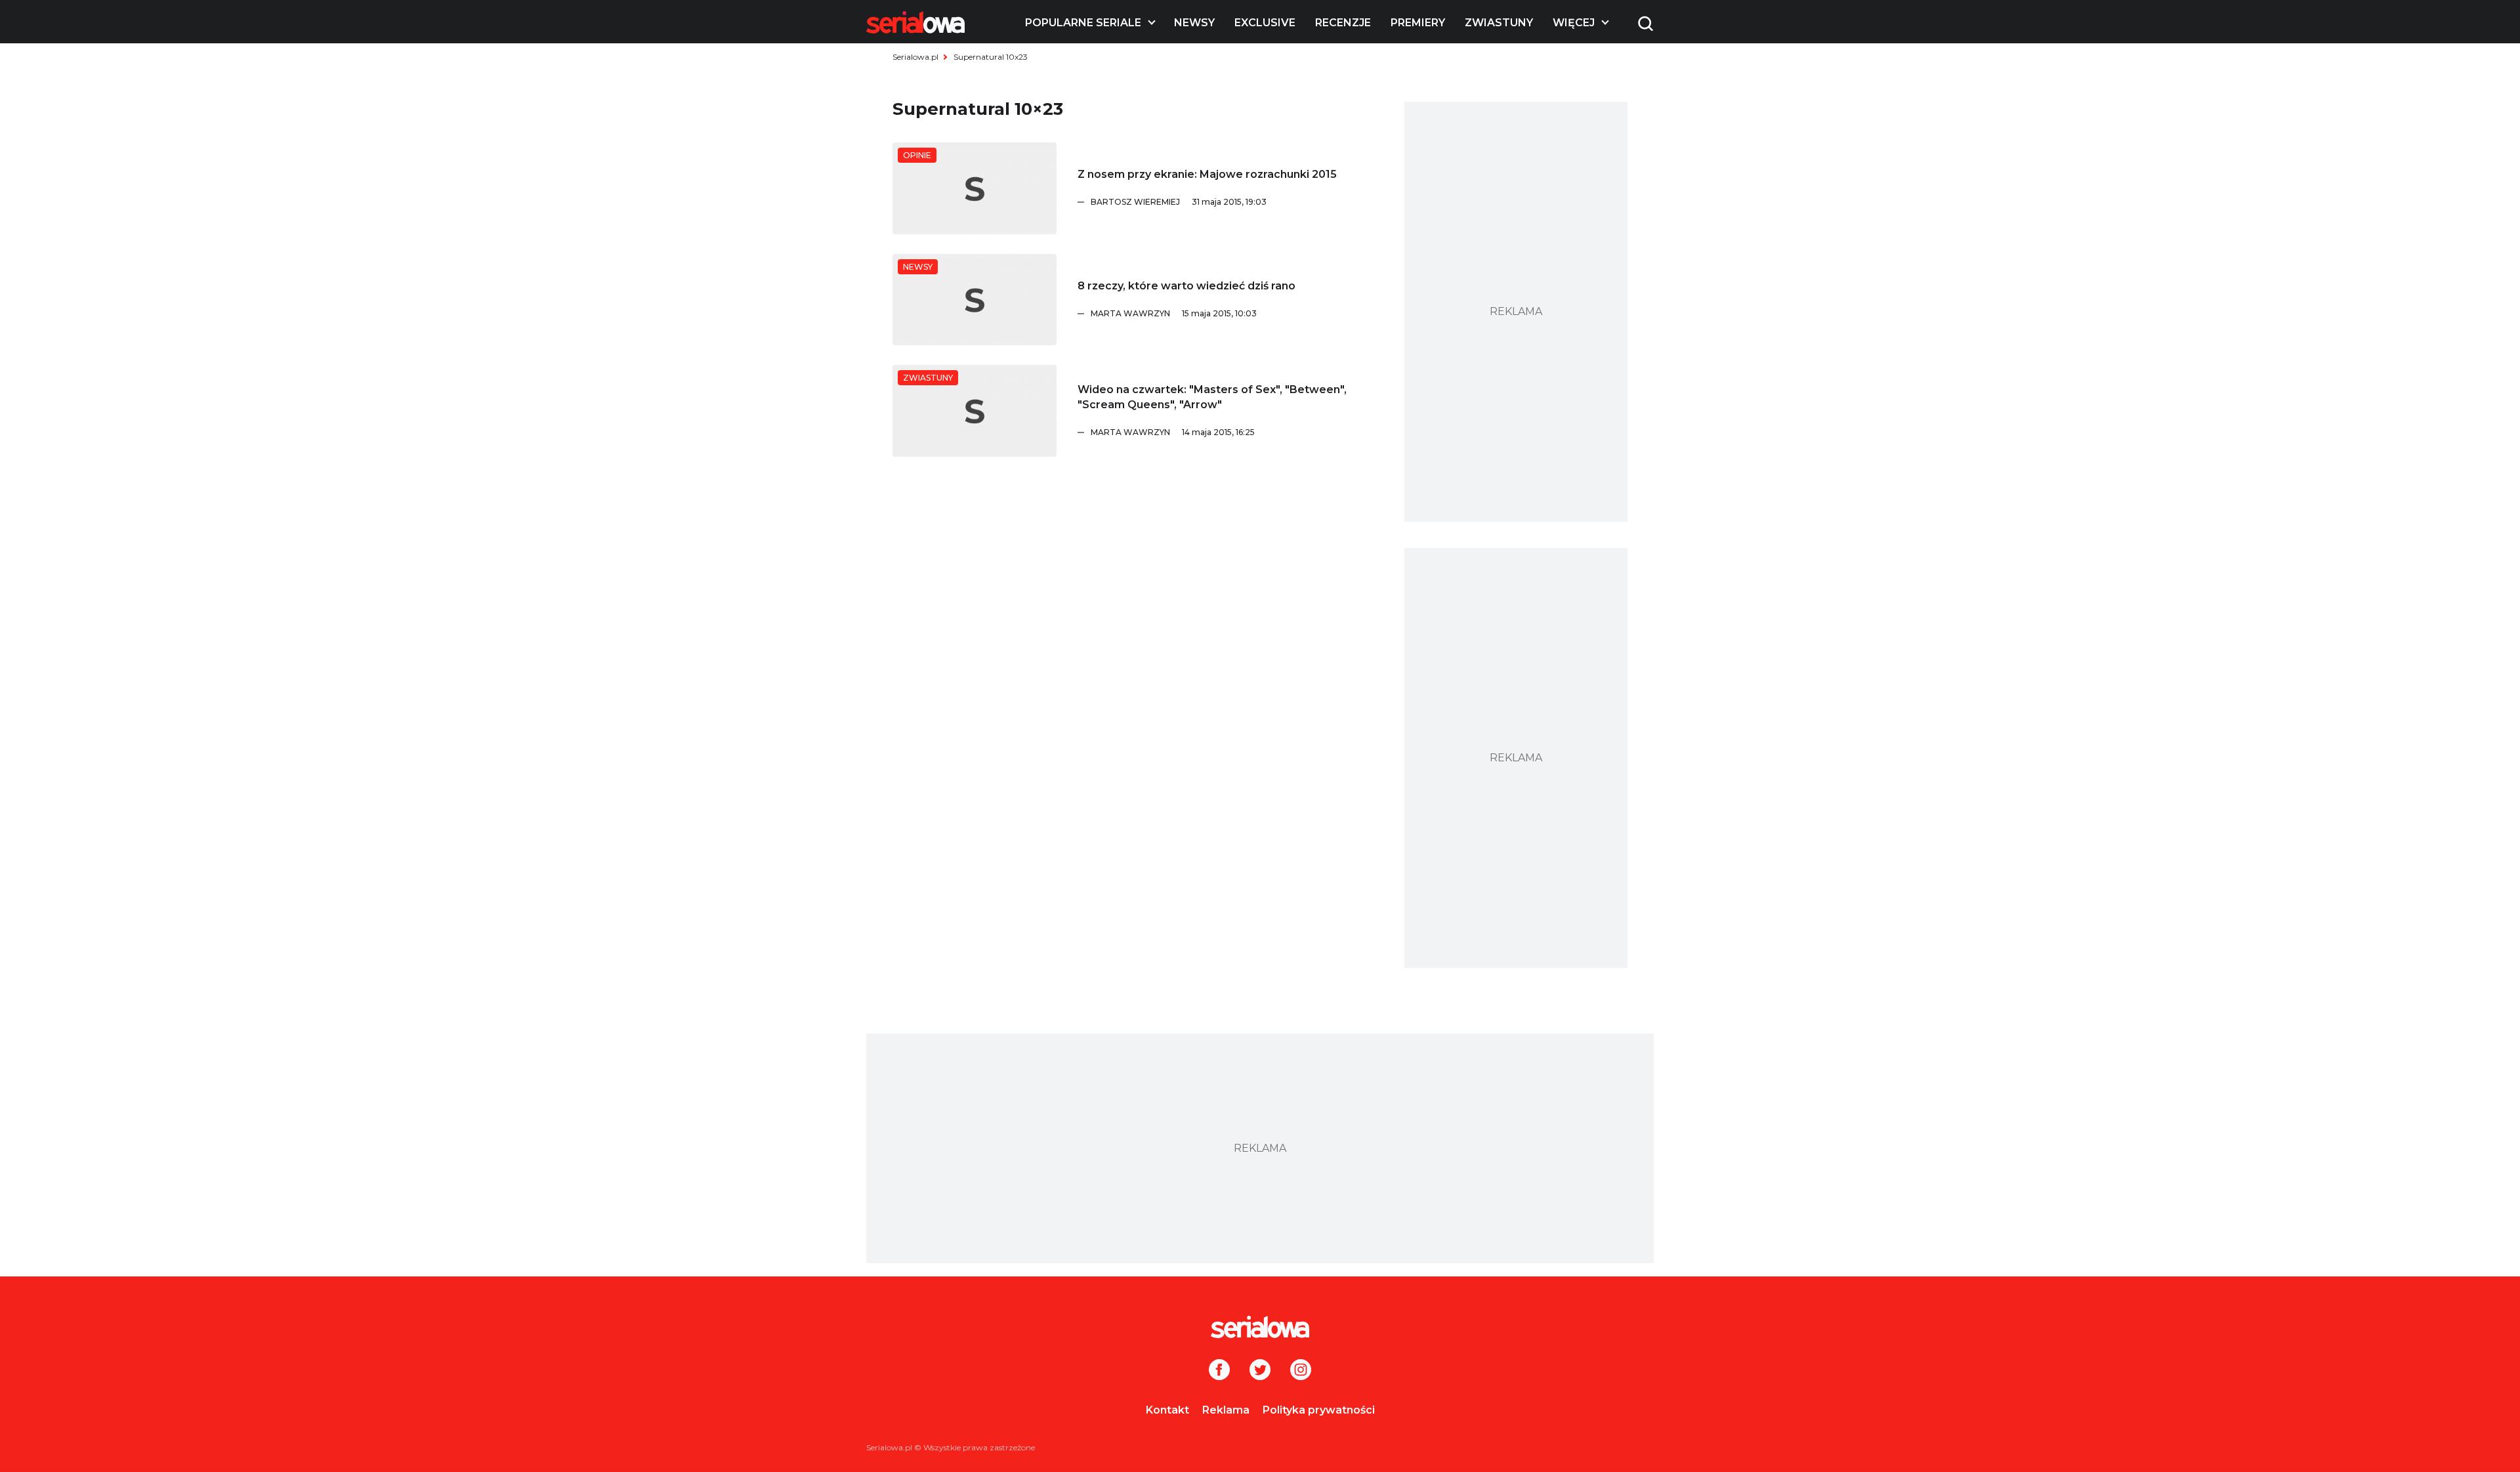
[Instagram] (1301, 1371)
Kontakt (1167, 1410)
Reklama (1226, 1410)
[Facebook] (1219, 1371)
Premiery (1418, 23)
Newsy (1194, 23)
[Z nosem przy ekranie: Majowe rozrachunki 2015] (975, 188)
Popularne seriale (1083, 23)
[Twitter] (1260, 1371)
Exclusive (1265, 23)
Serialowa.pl (915, 57)
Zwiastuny (1499, 23)
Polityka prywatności (1319, 1410)
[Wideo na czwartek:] (975, 411)
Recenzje (1343, 23)
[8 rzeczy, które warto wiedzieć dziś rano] (975, 300)
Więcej (1574, 23)
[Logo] (915, 22)
